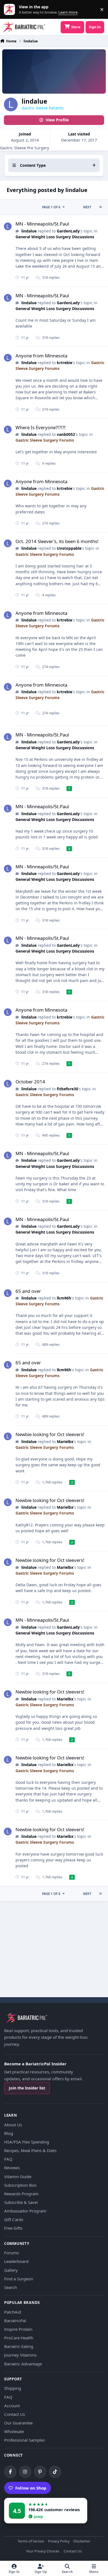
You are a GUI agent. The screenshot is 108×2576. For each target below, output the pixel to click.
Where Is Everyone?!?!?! (41, 427)
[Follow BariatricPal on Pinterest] (40, 2472)
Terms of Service (31, 2542)
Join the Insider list (27, 2088)
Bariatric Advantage (23, 2364)
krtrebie (65, 363)
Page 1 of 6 (51, 207)
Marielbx (65, 1442)
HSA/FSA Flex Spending (27, 2142)
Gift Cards (14, 2219)
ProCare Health (19, 2338)
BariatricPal (15, 2321)
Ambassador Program (25, 2211)
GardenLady (68, 231)
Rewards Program (21, 2194)
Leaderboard (16, 2261)
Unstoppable (69, 548)
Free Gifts (13, 2228)
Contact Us (15, 2414)
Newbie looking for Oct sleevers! (50, 1434)
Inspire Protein (18, 2329)
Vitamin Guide (18, 2176)
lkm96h (64, 1298)
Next (87, 207)
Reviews (12, 2168)
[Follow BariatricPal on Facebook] (10, 2472)
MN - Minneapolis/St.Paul (42, 224)
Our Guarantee (18, 2423)
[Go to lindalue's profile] (8, 226)
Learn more (11, 10)
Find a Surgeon (19, 2279)
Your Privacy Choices (43, 2551)
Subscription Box (20, 2185)
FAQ (8, 2159)
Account (12, 2406)
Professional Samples (25, 2440)
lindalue (29, 231)
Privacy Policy (59, 2542)
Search (11, 2287)
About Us (13, 2125)
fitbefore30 (67, 1089)
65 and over (28, 1291)
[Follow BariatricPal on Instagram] (25, 2472)
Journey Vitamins (20, 2355)
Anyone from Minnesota (41, 356)
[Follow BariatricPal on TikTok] (55, 2472)
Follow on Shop (31, 2488)
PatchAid (13, 2312)
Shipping (13, 2388)
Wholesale (14, 2431)
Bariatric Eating (19, 2346)
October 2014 (30, 1082)
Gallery (11, 2270)
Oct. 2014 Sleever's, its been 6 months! (57, 541)
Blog (9, 2133)
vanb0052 (66, 434)
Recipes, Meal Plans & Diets (30, 2150)
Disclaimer (82, 2542)
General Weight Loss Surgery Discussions (55, 237)
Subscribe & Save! (21, 2202)
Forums (11, 2253)
